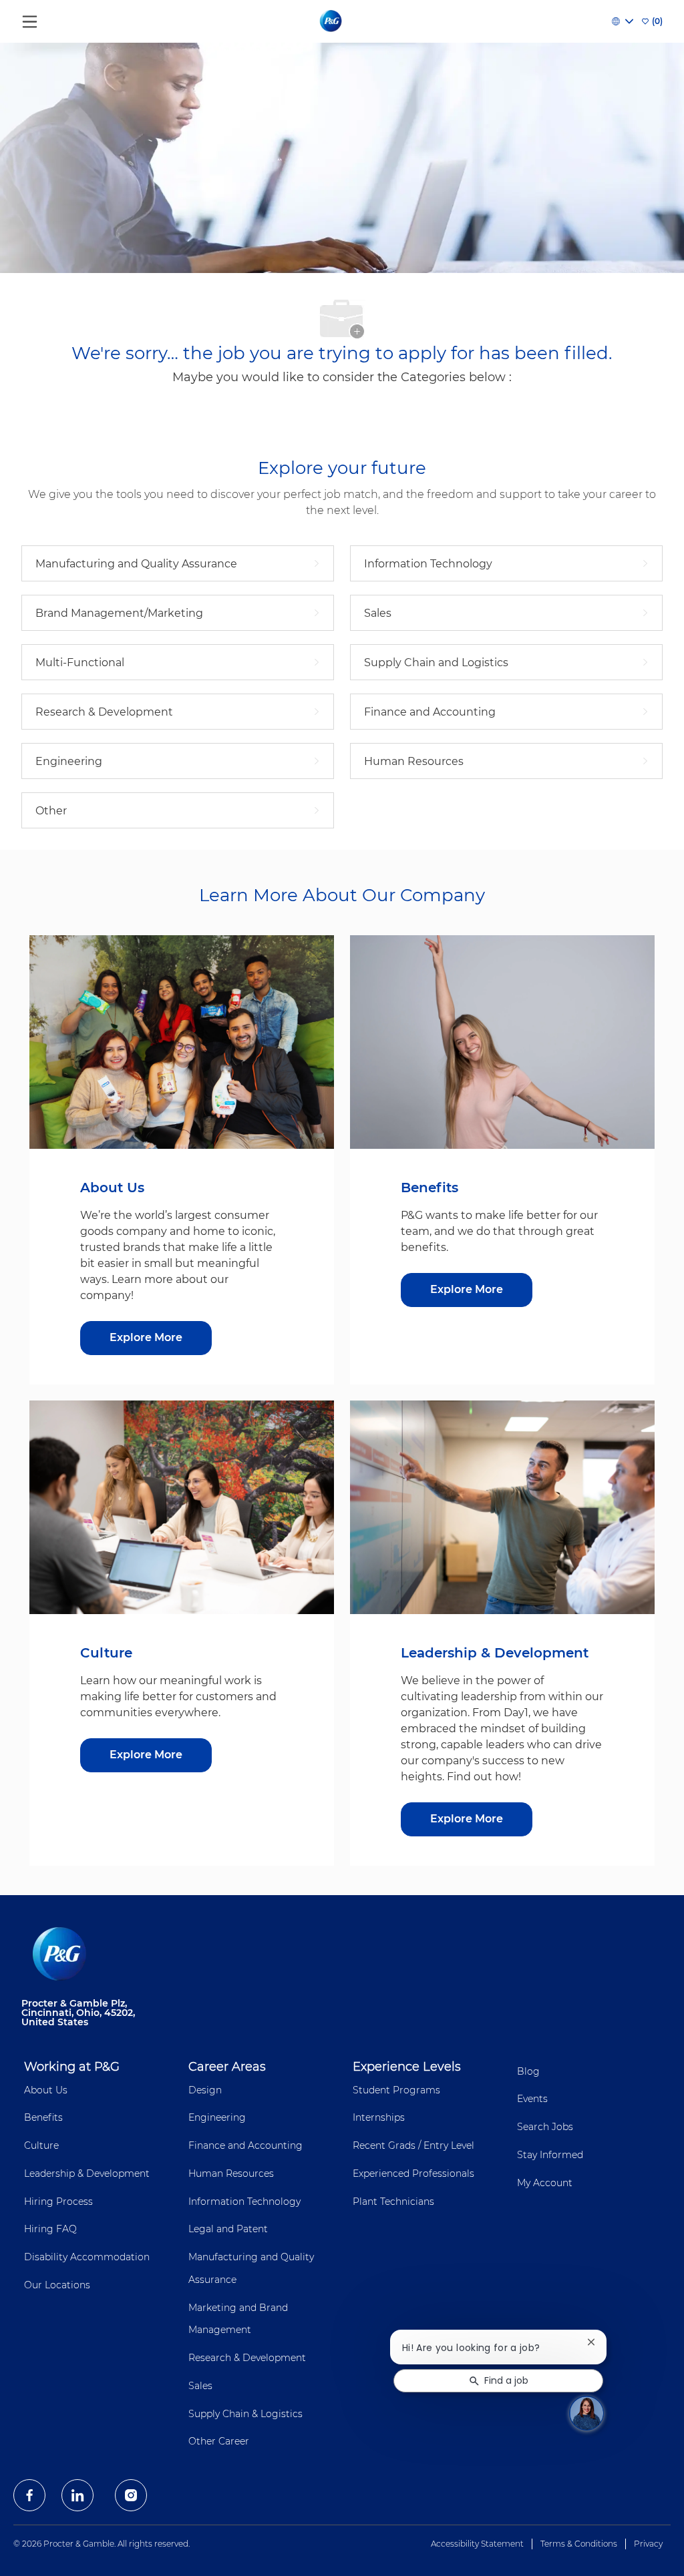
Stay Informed (550, 2155)
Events (532, 2099)
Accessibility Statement (477, 2544)
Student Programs (396, 2090)
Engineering (217, 2117)
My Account (545, 2183)
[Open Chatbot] (586, 2413)
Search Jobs (545, 2127)
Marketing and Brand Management (238, 2319)
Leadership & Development (87, 2173)
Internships (379, 2117)
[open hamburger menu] (30, 18)
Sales (200, 2386)
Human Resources (231, 2173)
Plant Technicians (393, 2202)
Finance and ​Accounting (245, 2145)
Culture (41, 2145)
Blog (528, 2071)
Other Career (219, 2441)
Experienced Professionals (413, 2173)
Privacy (648, 2544)
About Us (46, 2090)
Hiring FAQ (50, 2229)
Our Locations (57, 2285)
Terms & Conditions (579, 2544)
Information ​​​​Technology (244, 2202)
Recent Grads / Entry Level (413, 2145)
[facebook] (29, 2495)
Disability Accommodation (87, 2257)
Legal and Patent (228, 2229)
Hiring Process (58, 2202)
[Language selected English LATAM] (623, 21)
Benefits (43, 2117)
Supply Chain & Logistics (245, 2414)
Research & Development (247, 2358)
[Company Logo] (332, 21)
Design (205, 2090)
